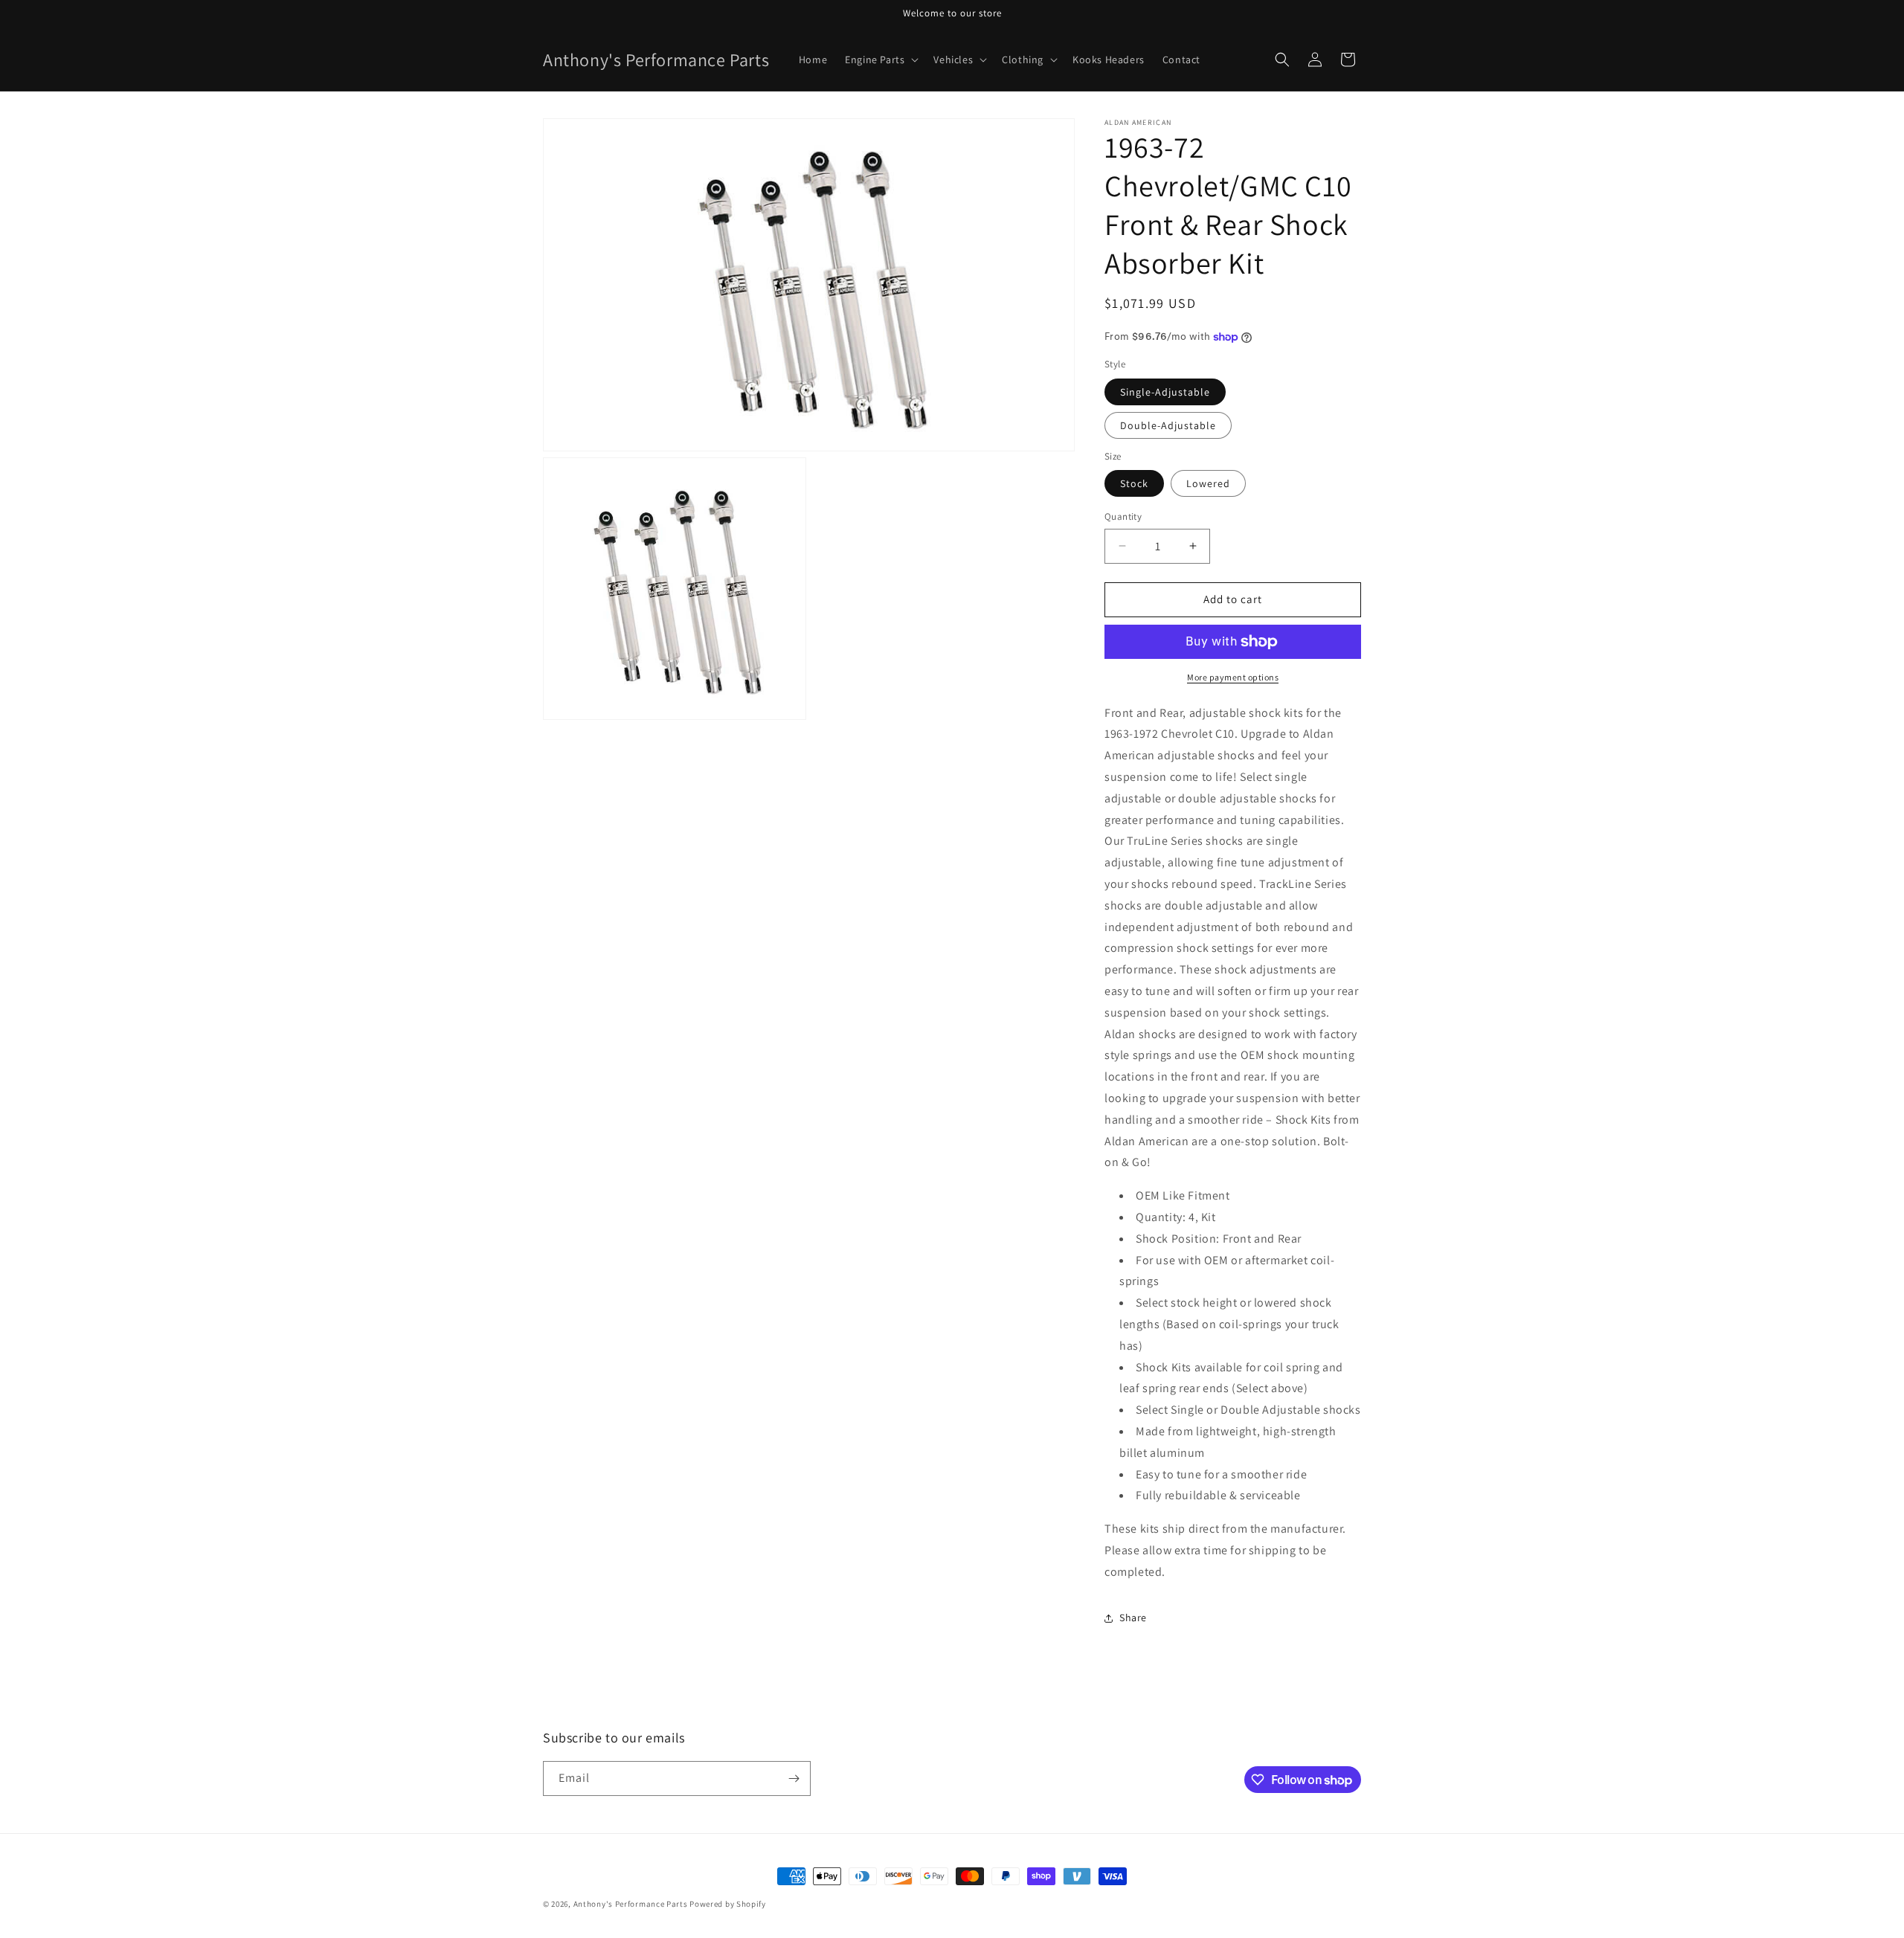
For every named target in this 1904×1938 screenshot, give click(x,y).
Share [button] (1133, 1617)
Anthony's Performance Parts (631, 1904)
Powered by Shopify (728, 1904)
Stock (1134, 483)
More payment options (1233, 677)
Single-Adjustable (1165, 392)
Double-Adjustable (1168, 425)
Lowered (1208, 483)
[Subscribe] (794, 1778)
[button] (880, 59)
